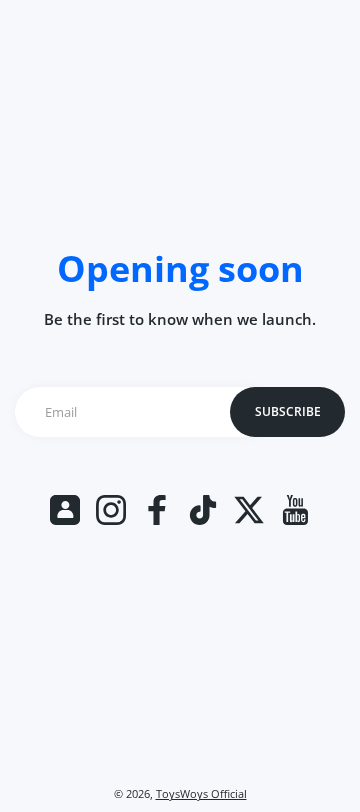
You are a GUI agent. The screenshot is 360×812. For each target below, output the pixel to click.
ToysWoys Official (201, 794)
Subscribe (288, 411)
